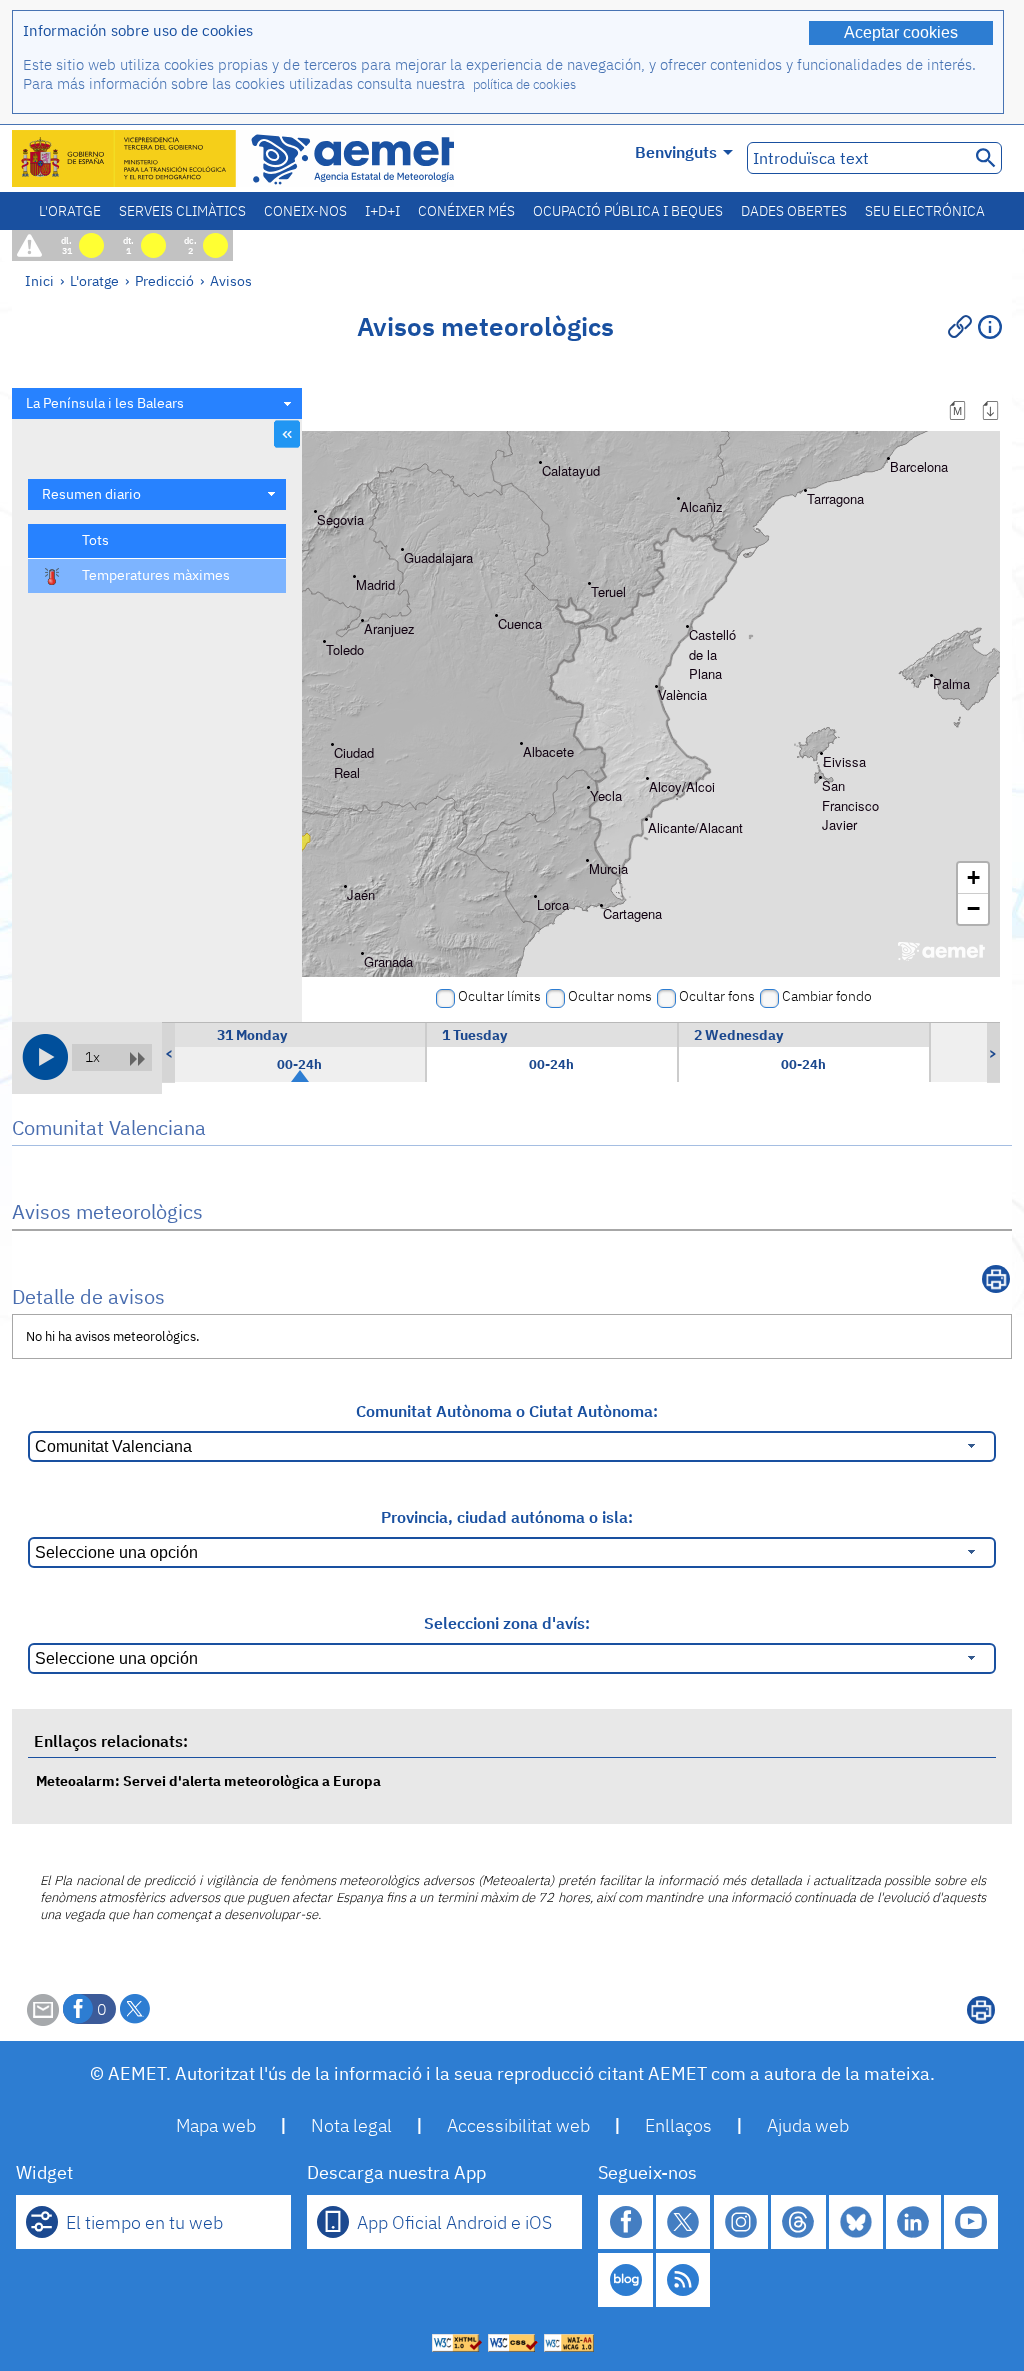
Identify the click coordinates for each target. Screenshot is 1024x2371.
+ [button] (973, 877)
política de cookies (524, 84)
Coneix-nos (305, 211)
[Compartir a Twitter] (135, 2009)
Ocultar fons (717, 996)
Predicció (164, 280)
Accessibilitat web (518, 2125)
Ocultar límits (499, 996)
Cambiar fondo (827, 996)
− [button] (973, 908)
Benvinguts (676, 152)
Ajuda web (808, 2125)
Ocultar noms (610, 996)
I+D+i (382, 211)
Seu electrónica (925, 211)
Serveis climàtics (182, 211)
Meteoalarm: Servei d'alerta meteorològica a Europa (208, 1780)
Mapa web (216, 2125)
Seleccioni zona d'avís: (507, 1623)
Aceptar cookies (901, 32)
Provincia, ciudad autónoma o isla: (507, 1517)
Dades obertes (794, 211)
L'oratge (70, 211)
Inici (39, 280)
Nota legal (351, 2125)
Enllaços (678, 2125)
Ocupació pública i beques (628, 211)
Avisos (231, 280)
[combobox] (157, 403)
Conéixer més (466, 211)
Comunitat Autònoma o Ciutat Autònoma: (507, 1411)
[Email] (43, 2020)
